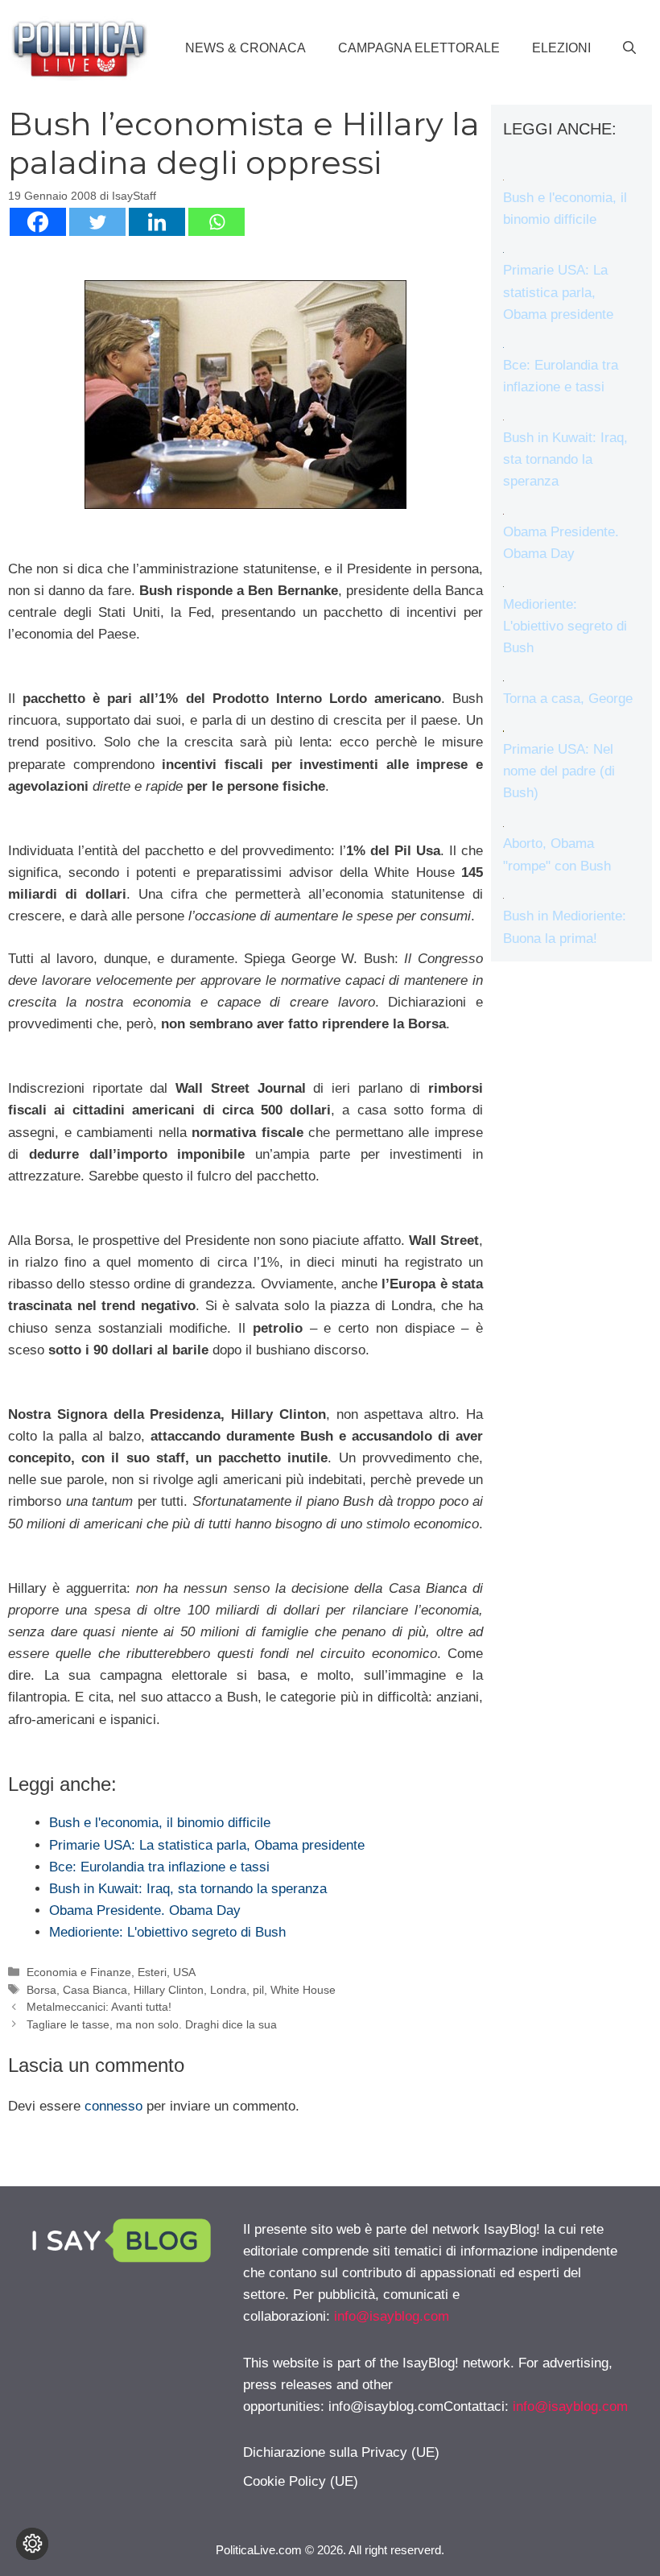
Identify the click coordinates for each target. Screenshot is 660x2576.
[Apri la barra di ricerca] (629, 48)
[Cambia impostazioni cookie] (32, 2544)
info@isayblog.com (392, 2316)
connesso (113, 2106)
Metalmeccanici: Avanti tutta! (99, 2007)
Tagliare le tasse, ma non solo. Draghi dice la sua (152, 2024)
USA (184, 1972)
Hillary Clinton (169, 1990)
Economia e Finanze (79, 1972)
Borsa (41, 1990)
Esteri (152, 1972)
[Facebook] (38, 222)
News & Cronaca (245, 48)
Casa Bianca (95, 1990)
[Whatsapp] (217, 222)
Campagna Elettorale (419, 48)
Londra (228, 1990)
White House (303, 1990)
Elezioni (561, 48)
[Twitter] (97, 222)
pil (258, 1990)
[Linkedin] (157, 222)
